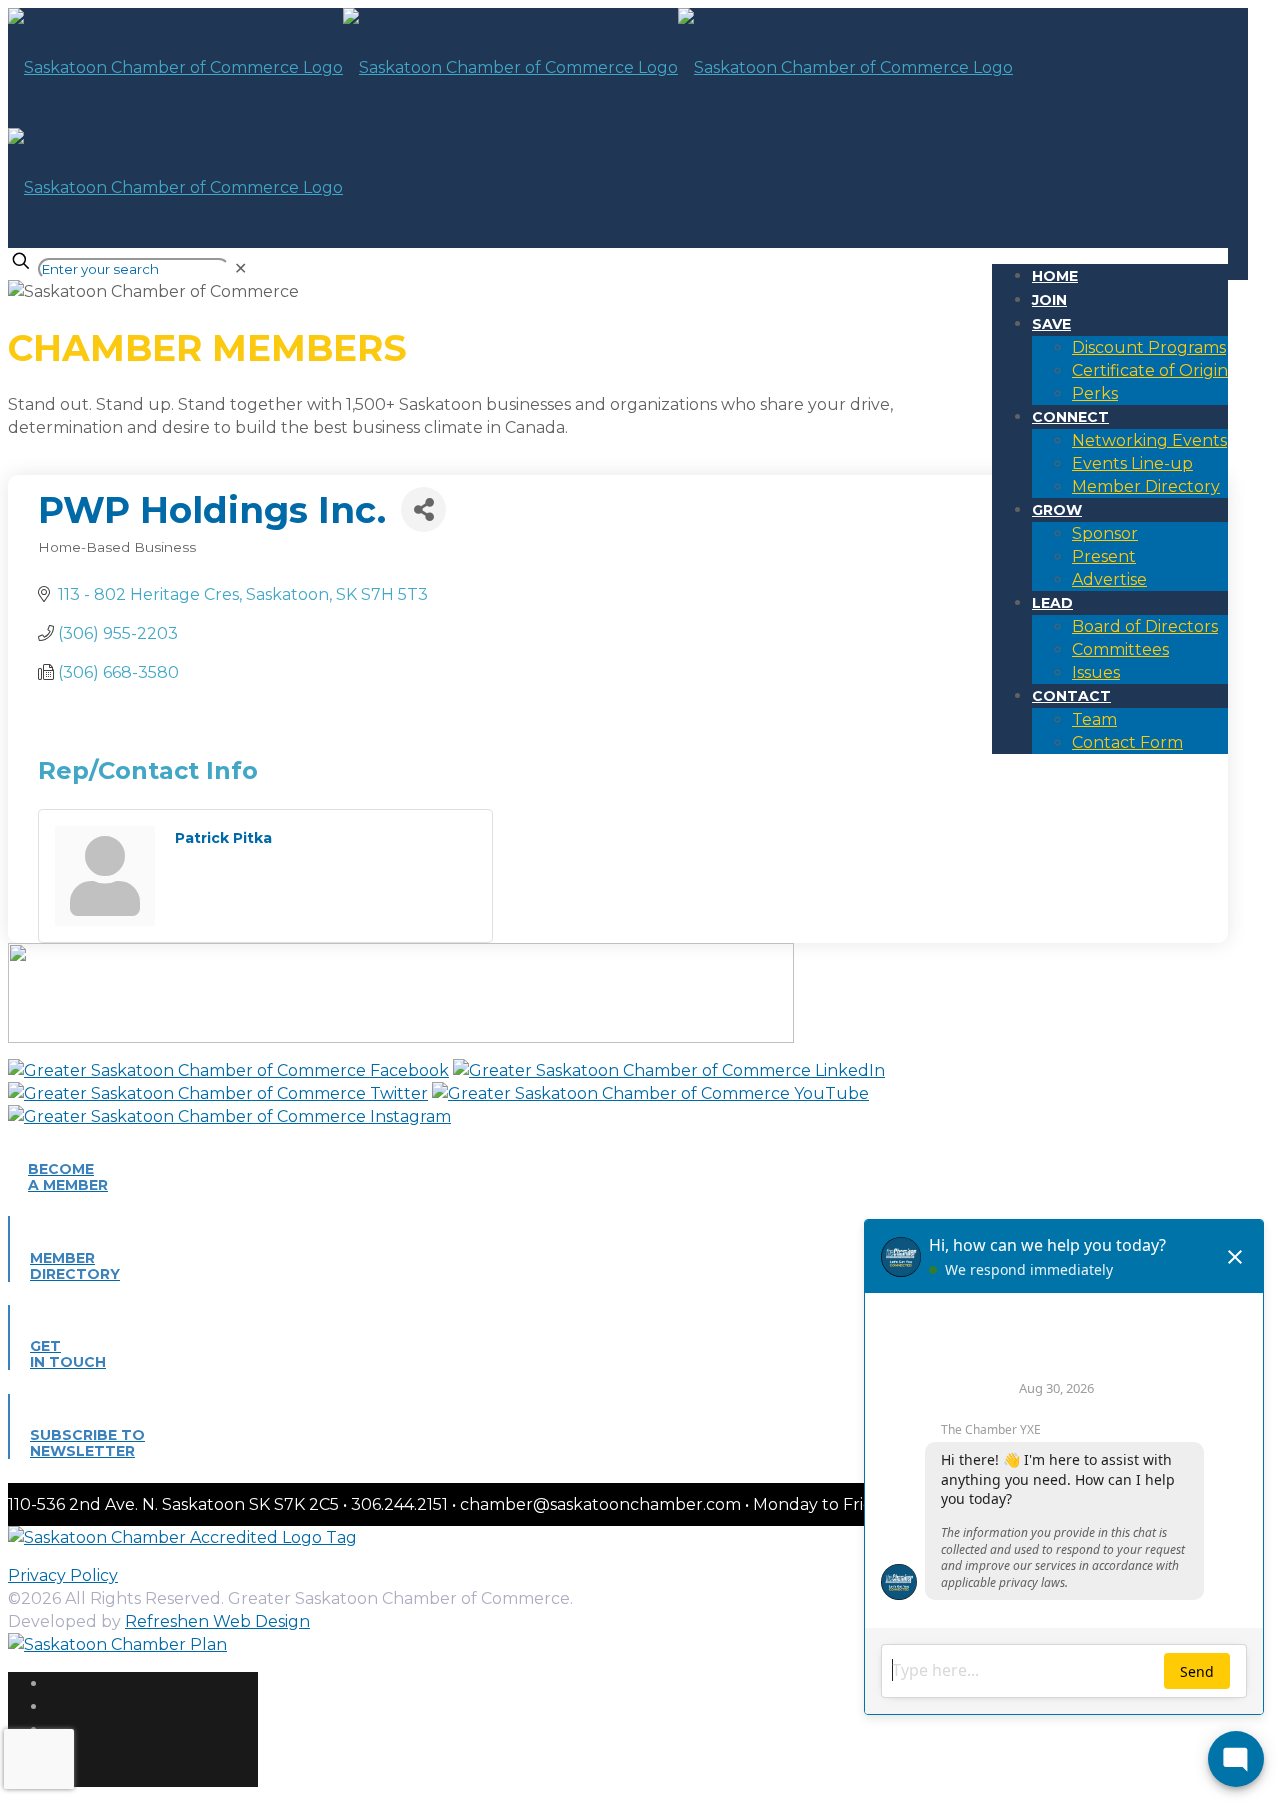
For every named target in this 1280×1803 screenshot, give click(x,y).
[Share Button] (423, 509)
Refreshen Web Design (217, 1621)
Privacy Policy (63, 1575)
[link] (240, 268)
